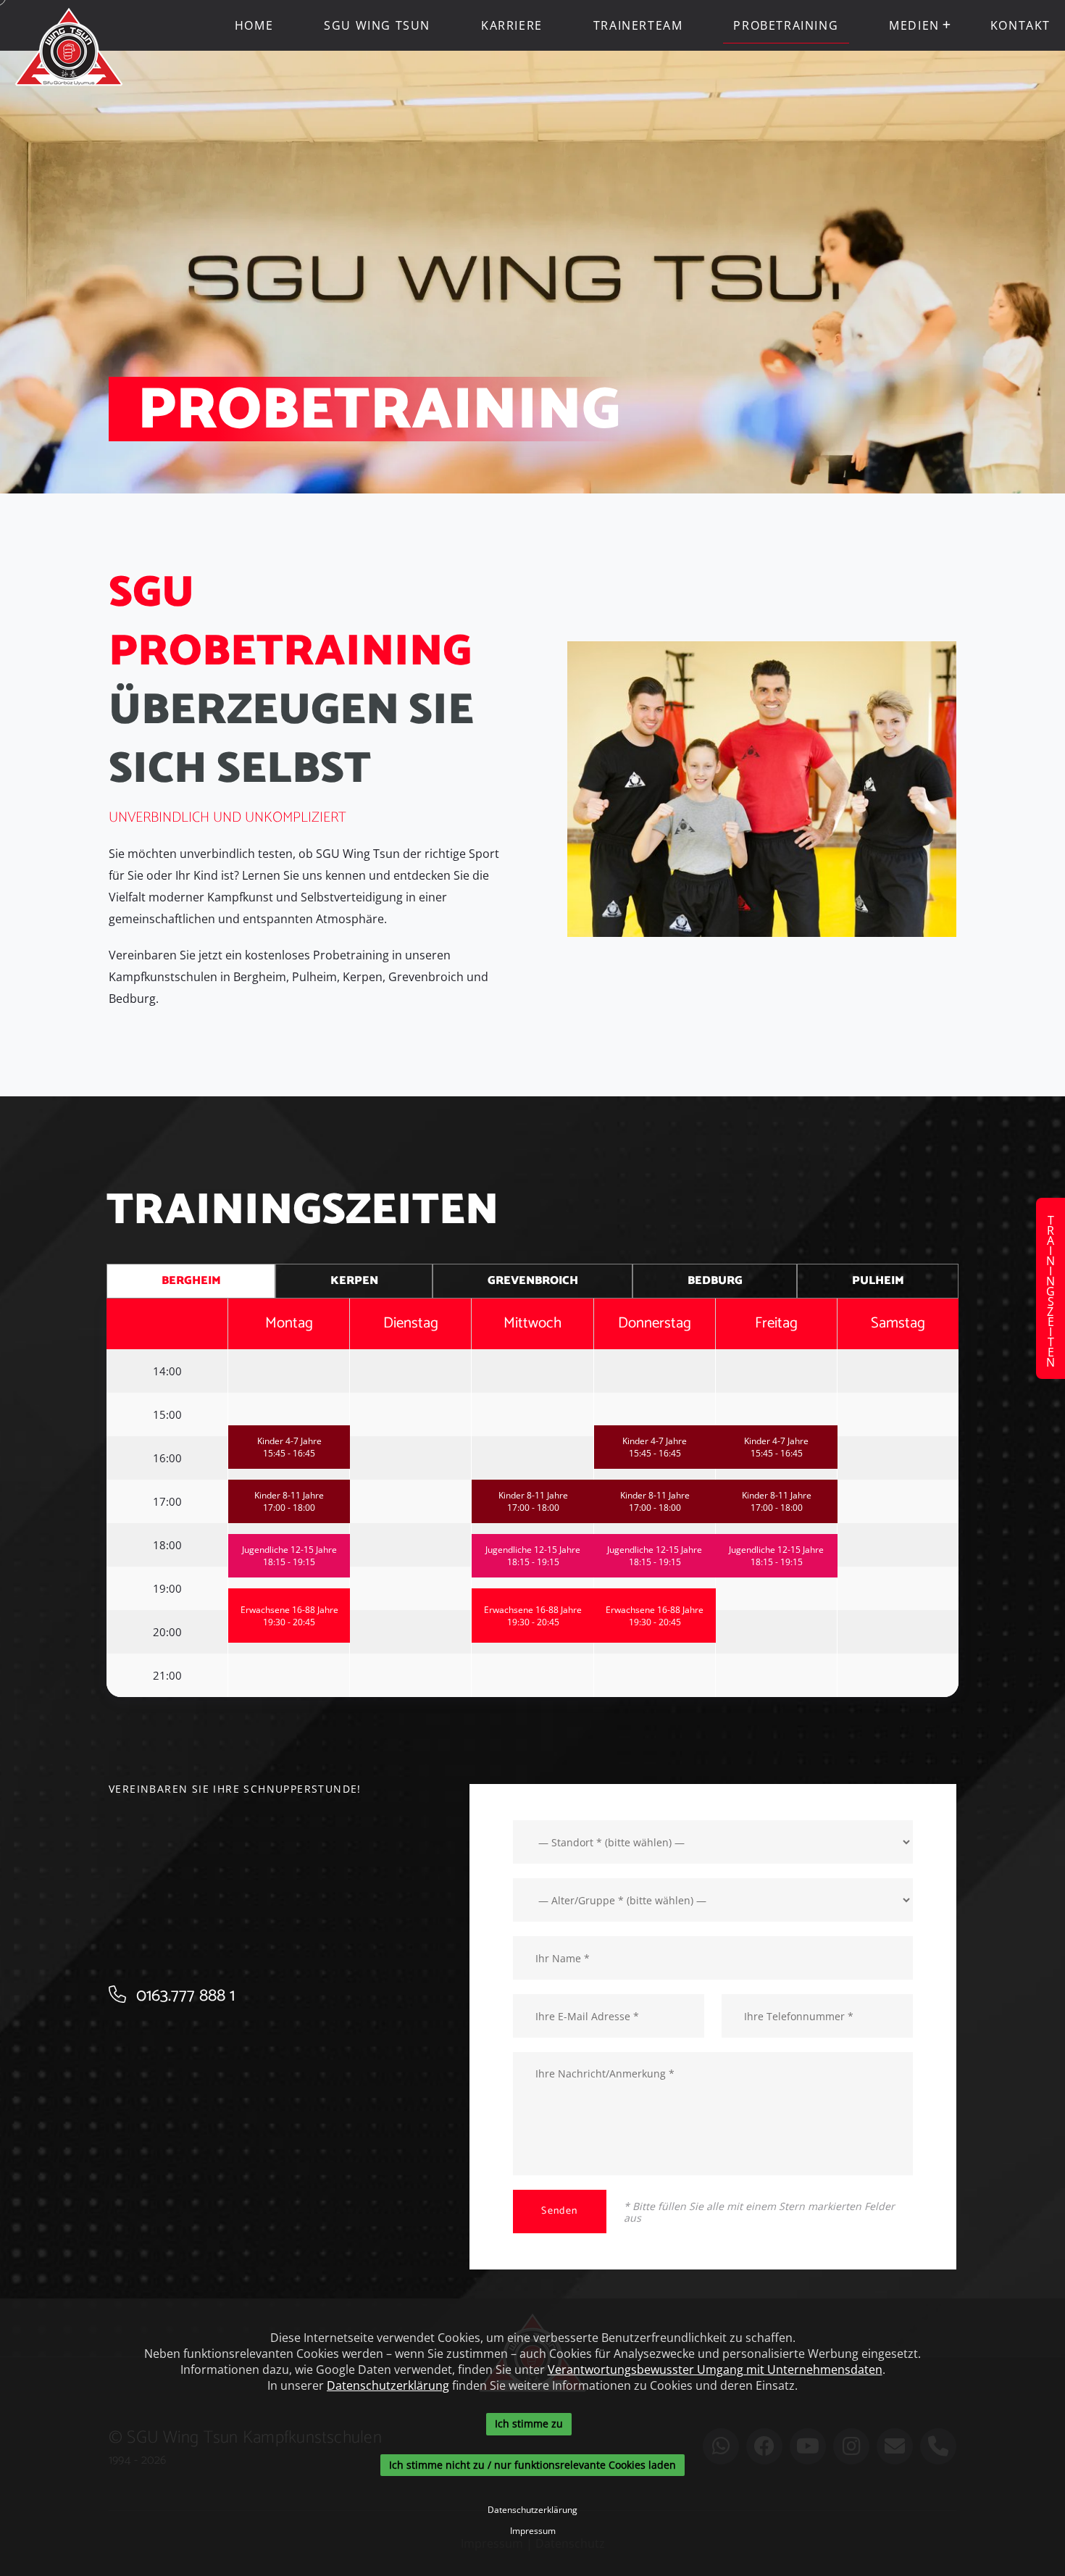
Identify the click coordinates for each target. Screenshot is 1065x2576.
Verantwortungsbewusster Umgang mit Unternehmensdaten (715, 2369)
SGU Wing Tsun (377, 25)
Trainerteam (638, 25)
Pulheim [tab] (878, 1281)
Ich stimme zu (529, 2423)
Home (254, 25)
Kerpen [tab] (354, 1281)
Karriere (512, 25)
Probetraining (786, 25)
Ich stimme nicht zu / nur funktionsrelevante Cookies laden (532, 2465)
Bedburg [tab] (715, 1281)
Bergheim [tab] (191, 1281)
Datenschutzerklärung (388, 2385)
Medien (914, 25)
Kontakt (1020, 25)
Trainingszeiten (1051, 1288)
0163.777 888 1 (183, 1996)
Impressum (533, 2531)
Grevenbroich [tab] (533, 1281)
